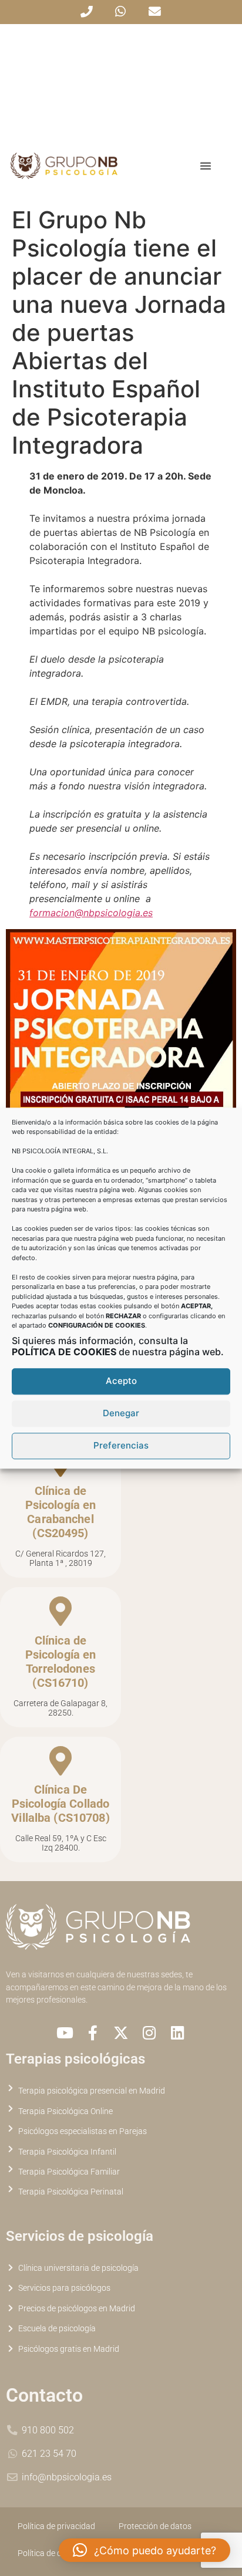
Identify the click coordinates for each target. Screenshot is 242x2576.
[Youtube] (65, 2033)
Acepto (121, 1381)
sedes (172, 1975)
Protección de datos (155, 2526)
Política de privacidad (56, 2526)
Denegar (121, 1414)
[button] (144, 2550)
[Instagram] (149, 2033)
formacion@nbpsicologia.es (91, 913)
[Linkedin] (177, 2033)
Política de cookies (51, 2553)
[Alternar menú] (206, 166)
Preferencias (121, 1446)
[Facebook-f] (93, 2033)
